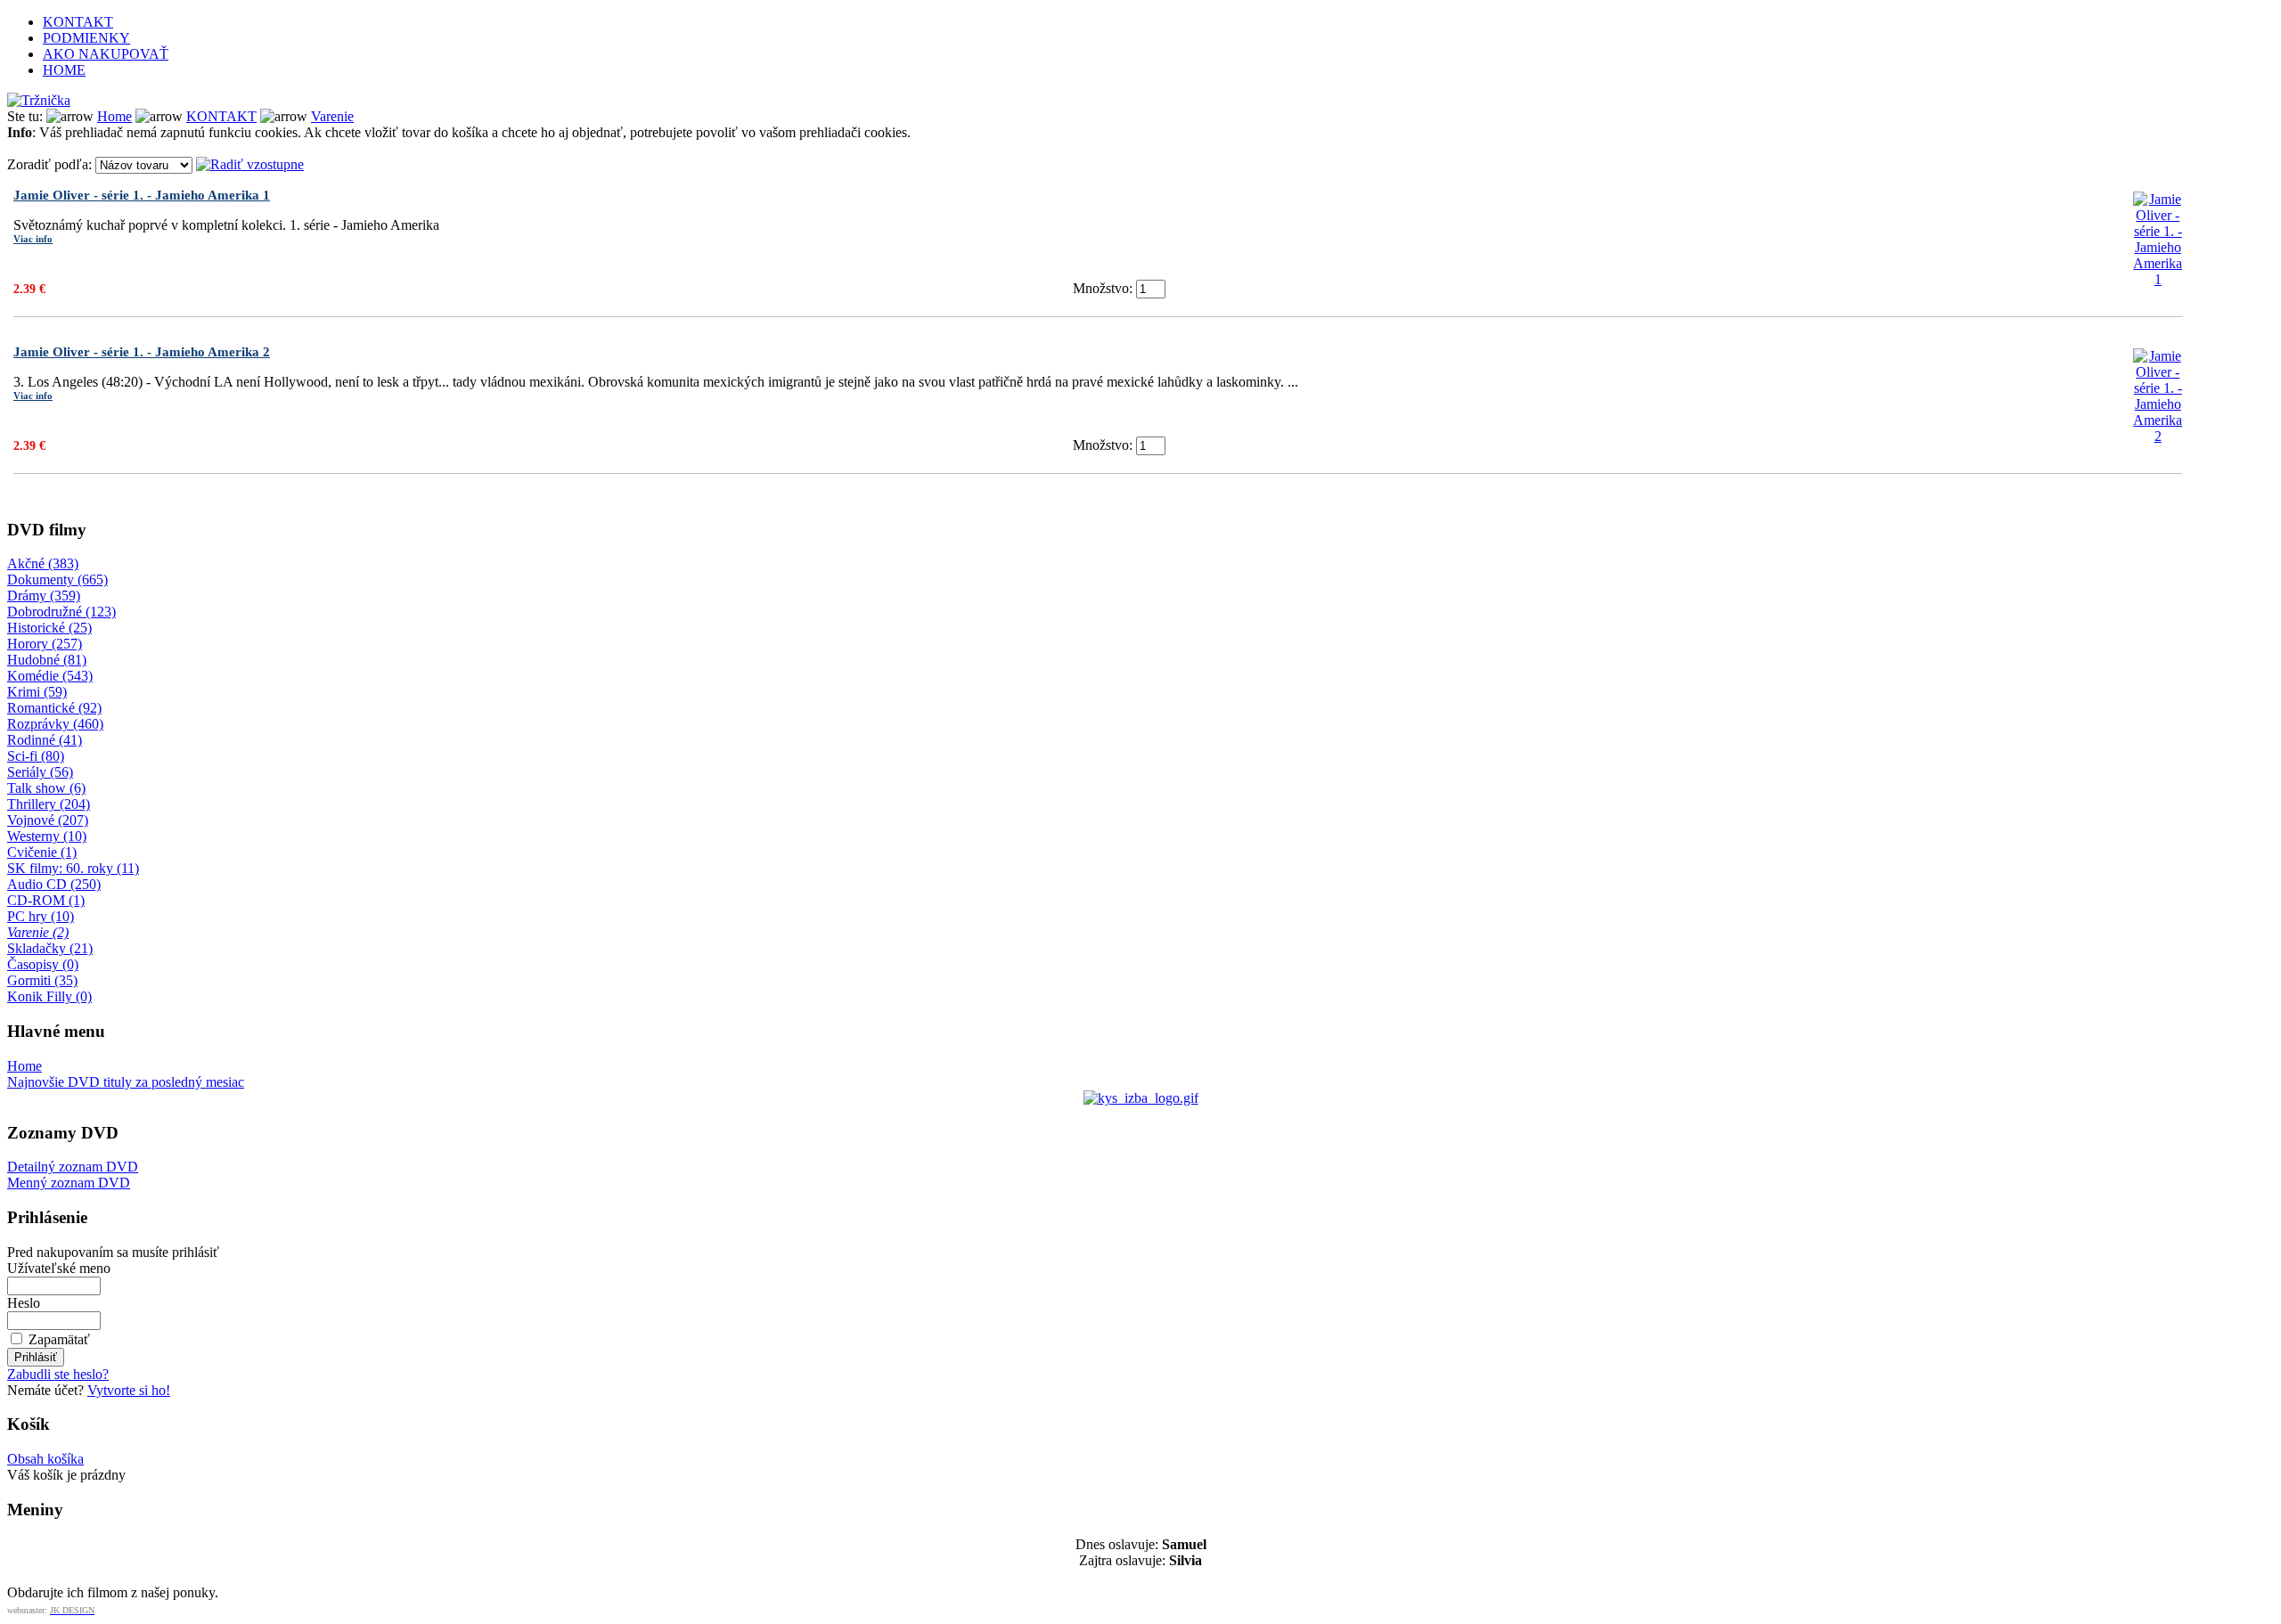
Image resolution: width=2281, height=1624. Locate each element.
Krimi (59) (37, 692)
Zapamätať (59, 1339)
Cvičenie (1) (42, 852)
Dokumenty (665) (57, 579)
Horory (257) (45, 644)
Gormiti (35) (42, 980)
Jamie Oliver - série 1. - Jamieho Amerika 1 (142, 195)
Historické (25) (49, 628)
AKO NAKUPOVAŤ (106, 54)
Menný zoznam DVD (69, 1183)
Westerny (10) (47, 836)
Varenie (332, 116)
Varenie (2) (38, 932)
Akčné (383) (43, 563)
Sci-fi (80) (36, 756)
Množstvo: (1103, 288)
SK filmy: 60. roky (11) (73, 868)
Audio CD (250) (54, 884)
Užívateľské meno (59, 1268)
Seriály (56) (40, 772)
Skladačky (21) (50, 948)
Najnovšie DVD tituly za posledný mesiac (126, 1082)
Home (114, 116)
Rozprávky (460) (55, 724)
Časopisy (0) (43, 964)
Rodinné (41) (45, 740)
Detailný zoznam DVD (73, 1167)
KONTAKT (78, 22)
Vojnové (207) (48, 820)
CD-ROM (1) (46, 900)
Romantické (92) (54, 708)
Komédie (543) (50, 676)
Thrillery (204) (49, 804)
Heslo (24, 1303)
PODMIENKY (86, 38)
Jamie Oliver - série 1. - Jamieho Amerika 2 (142, 352)
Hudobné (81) (47, 660)
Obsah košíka (45, 1459)
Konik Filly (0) (49, 996)
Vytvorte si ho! (129, 1390)
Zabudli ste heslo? (58, 1374)
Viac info (33, 239)
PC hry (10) (41, 916)
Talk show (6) (46, 788)
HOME (64, 70)
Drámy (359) (44, 596)
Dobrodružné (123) (61, 612)
